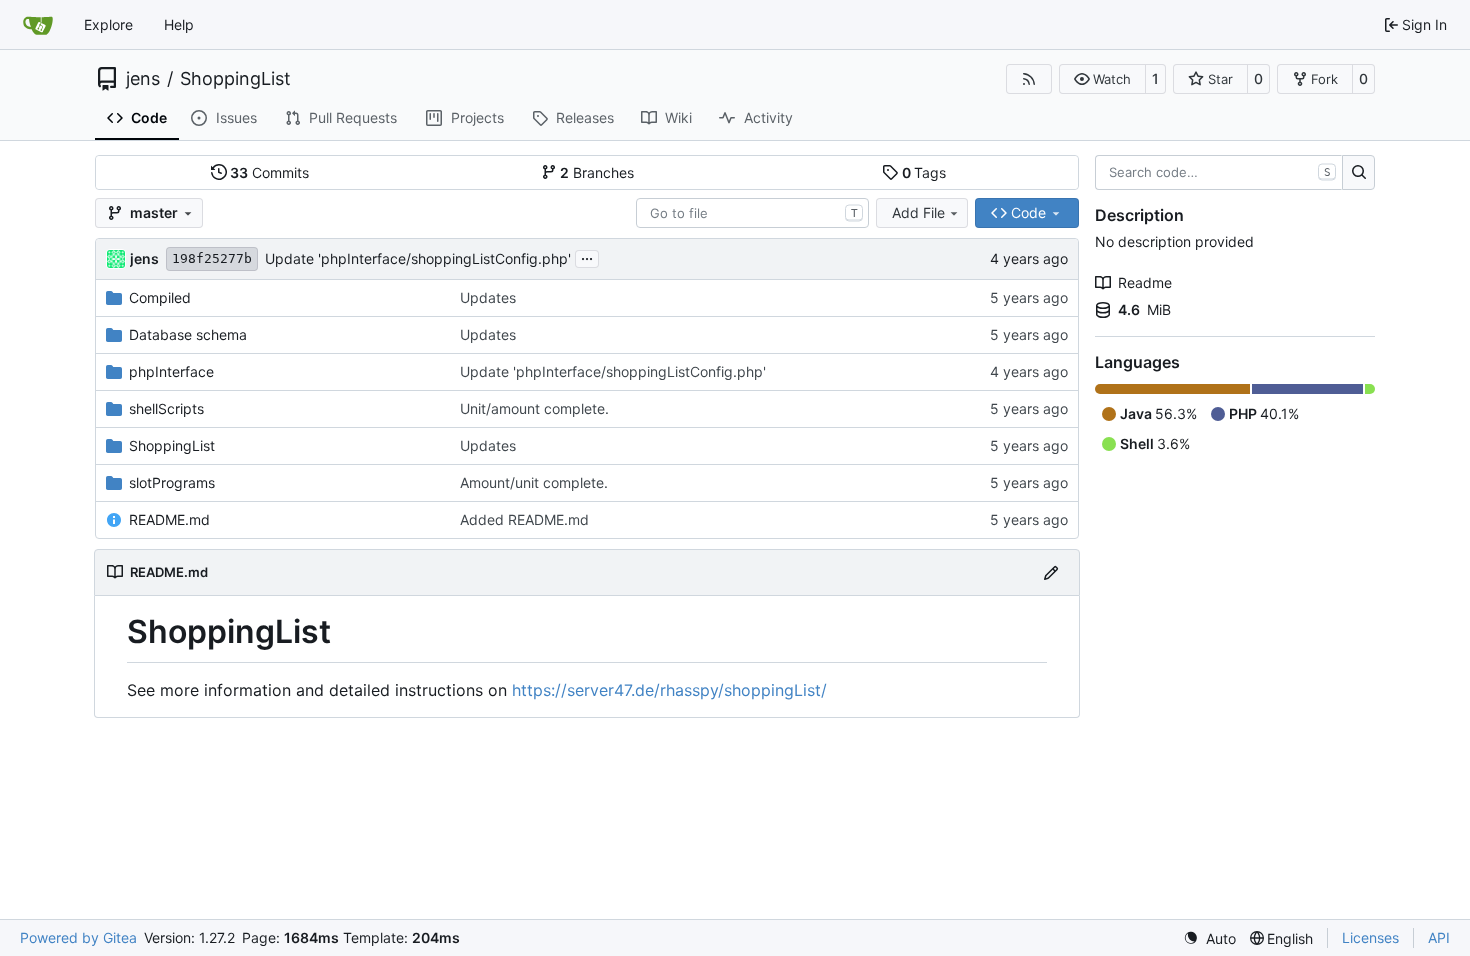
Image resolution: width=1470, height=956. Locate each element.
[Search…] (1358, 173)
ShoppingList (235, 79)
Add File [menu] (918, 212)
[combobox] (752, 213)
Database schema (188, 334)
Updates (488, 297)
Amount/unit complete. (534, 482)
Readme (1145, 282)
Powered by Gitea (78, 937)
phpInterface (171, 371)
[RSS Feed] (1029, 79)
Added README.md (524, 519)
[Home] (38, 25)
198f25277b (212, 258)
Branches (597, 172)
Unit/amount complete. (534, 408)
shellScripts (166, 408)
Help (179, 24)
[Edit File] (1051, 572)
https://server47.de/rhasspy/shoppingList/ (669, 690)
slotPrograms (172, 482)
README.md (169, 519)
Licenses (1370, 937)
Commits (269, 172)
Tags (924, 172)
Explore (108, 24)
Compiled (160, 297)
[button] (1102, 79)
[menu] (1209, 938)
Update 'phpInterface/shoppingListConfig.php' (418, 258)
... (587, 256)
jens (143, 79)
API (1439, 937)
